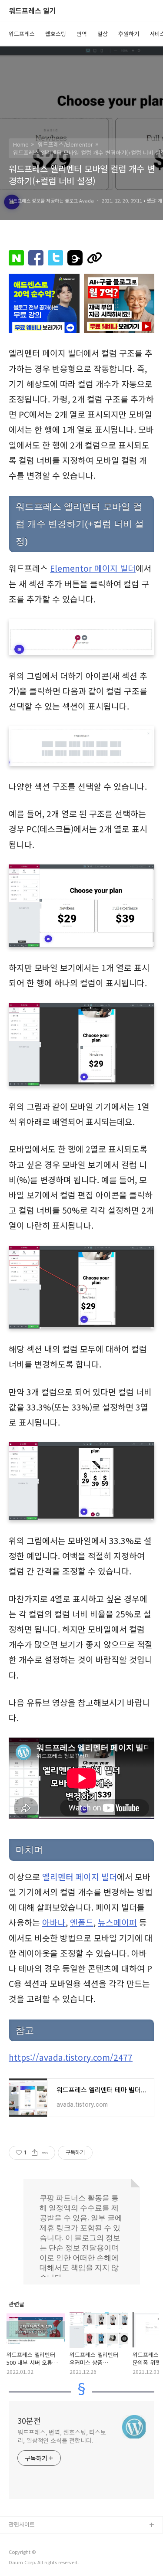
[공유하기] (35, 2153)
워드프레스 (22, 34)
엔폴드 (82, 1922)
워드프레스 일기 (32, 11)
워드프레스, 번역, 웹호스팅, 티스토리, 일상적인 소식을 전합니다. (62, 2436)
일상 (103, 34)
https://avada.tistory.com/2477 (71, 2057)
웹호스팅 (56, 34)
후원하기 (129, 34)
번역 (82, 34)
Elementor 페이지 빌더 (93, 568)
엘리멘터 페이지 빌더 (80, 1877)
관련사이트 (22, 2524)
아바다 (54, 1922)
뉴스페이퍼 (117, 1922)
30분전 (29, 2420)
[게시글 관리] (45, 2153)
